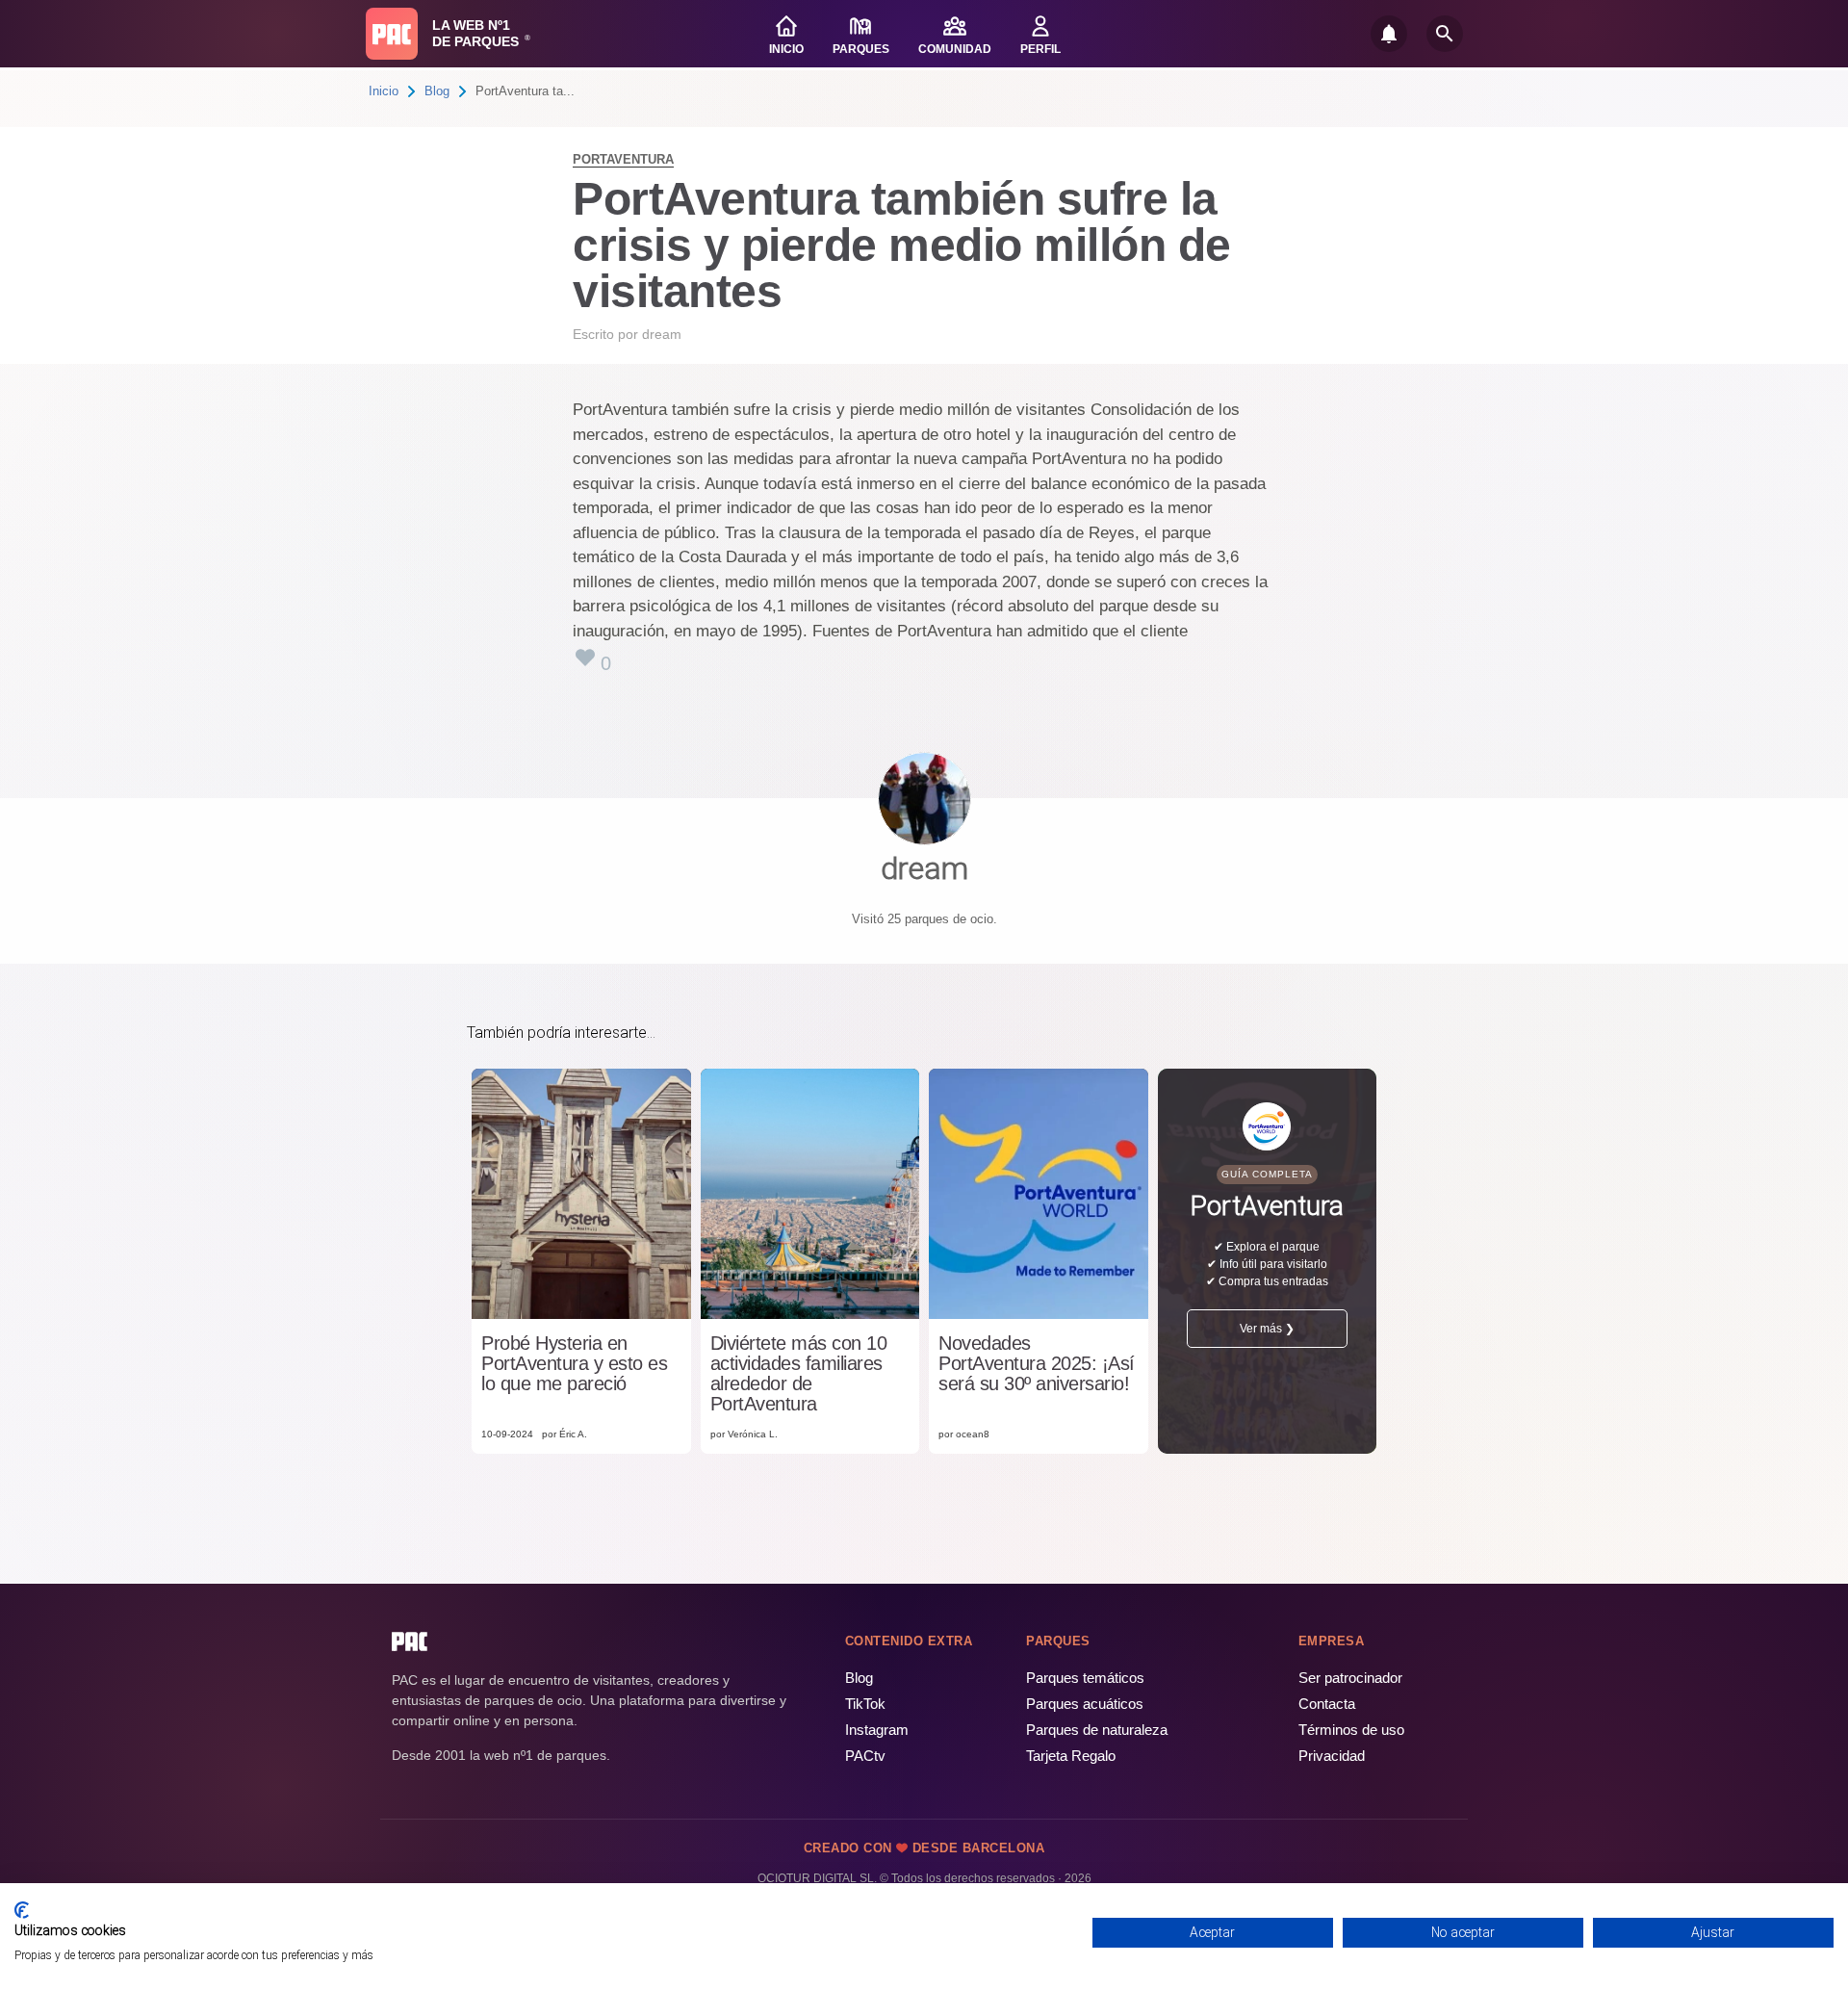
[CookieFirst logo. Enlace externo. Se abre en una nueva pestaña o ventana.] (22, 1910)
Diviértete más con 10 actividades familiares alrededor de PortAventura (799, 1374)
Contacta (1327, 1704)
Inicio (384, 91)
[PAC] (392, 34)
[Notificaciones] (1389, 34)
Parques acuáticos (1085, 1704)
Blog (437, 91)
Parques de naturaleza (1097, 1730)
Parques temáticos (1085, 1678)
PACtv (865, 1756)
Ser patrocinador (1350, 1678)
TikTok (865, 1704)
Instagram (877, 1730)
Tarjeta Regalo (1071, 1756)
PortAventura (623, 159)
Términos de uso (1351, 1730)
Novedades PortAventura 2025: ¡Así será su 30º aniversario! (1037, 1364)
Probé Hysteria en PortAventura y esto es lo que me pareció (574, 1364)
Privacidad (1332, 1756)
